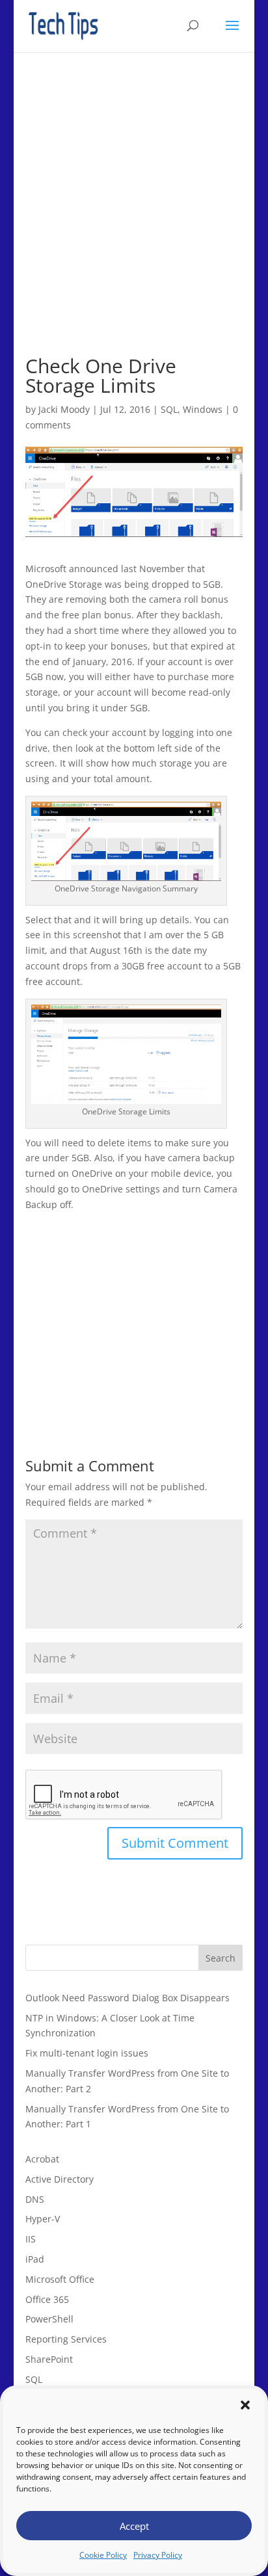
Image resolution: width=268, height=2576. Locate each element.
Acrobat (42, 2159)
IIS (31, 2239)
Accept (134, 2526)
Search (221, 1958)
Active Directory (60, 2179)
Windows (203, 409)
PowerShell (49, 2319)
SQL (169, 409)
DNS (35, 2199)
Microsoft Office (60, 2279)
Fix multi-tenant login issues (87, 2053)
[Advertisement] (134, 222)
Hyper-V (43, 2219)
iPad (35, 2259)
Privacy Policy (158, 2555)
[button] (245, 2405)
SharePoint (49, 2359)
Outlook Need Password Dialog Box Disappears (127, 1998)
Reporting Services (66, 2339)
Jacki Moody (64, 409)
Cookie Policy (103, 2555)
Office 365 (47, 2299)
